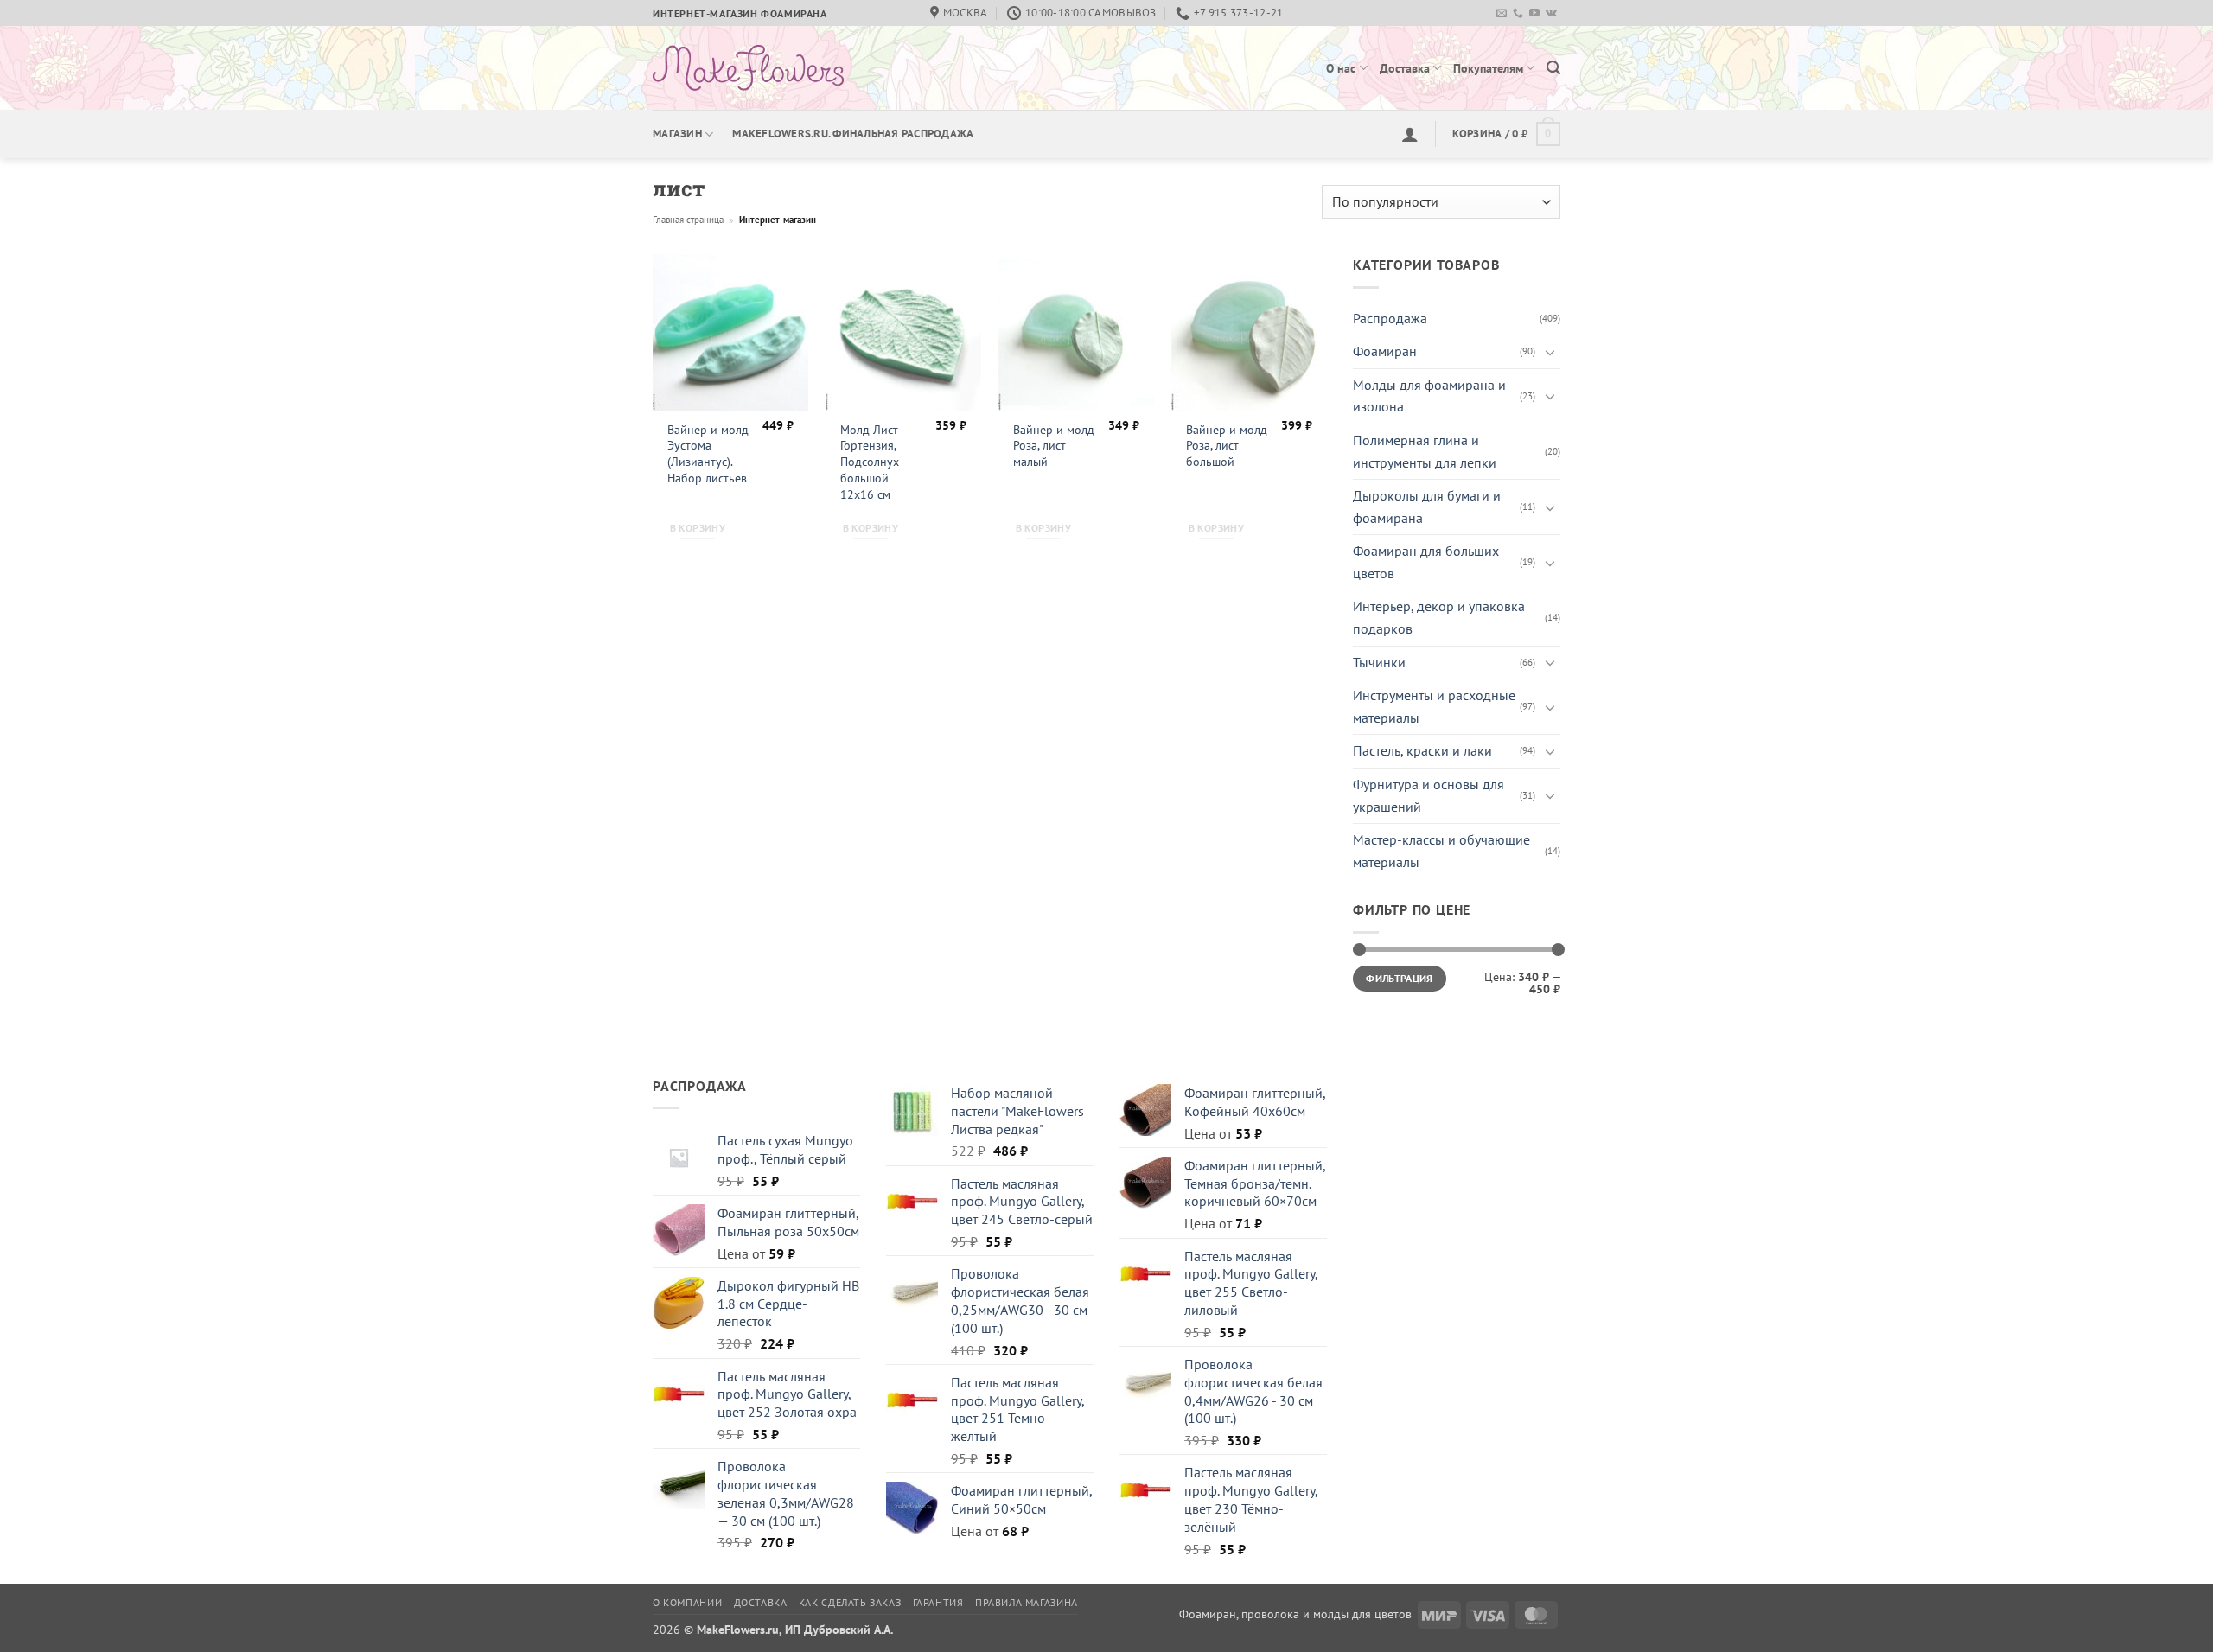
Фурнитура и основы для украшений (1429, 795)
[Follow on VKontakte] (1551, 14)
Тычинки (1379, 662)
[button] (1553, 68)
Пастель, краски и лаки (1422, 750)
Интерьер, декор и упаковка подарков (1439, 617)
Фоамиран (1385, 351)
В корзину (698, 528)
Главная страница (688, 220)
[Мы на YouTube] (1534, 14)
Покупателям (1488, 68)
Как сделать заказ (850, 1602)
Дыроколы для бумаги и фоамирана (1427, 507)
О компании (687, 1602)
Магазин (677, 134)
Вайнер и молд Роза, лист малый (1054, 446)
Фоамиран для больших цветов (1426, 562)
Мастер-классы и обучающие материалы (1441, 851)
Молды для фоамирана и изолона (1429, 396)
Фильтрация (1400, 978)
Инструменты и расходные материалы (1434, 706)
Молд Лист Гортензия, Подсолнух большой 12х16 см (870, 462)
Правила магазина (1027, 1602)
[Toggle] (1550, 352)
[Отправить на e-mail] (1502, 14)
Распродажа (1390, 318)
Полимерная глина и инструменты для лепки (1425, 451)
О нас (1341, 68)
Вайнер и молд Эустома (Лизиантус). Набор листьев (708, 454)
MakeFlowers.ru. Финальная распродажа (853, 134)
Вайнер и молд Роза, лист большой (1227, 446)
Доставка (1405, 68)
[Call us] (1518, 14)
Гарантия (938, 1602)
